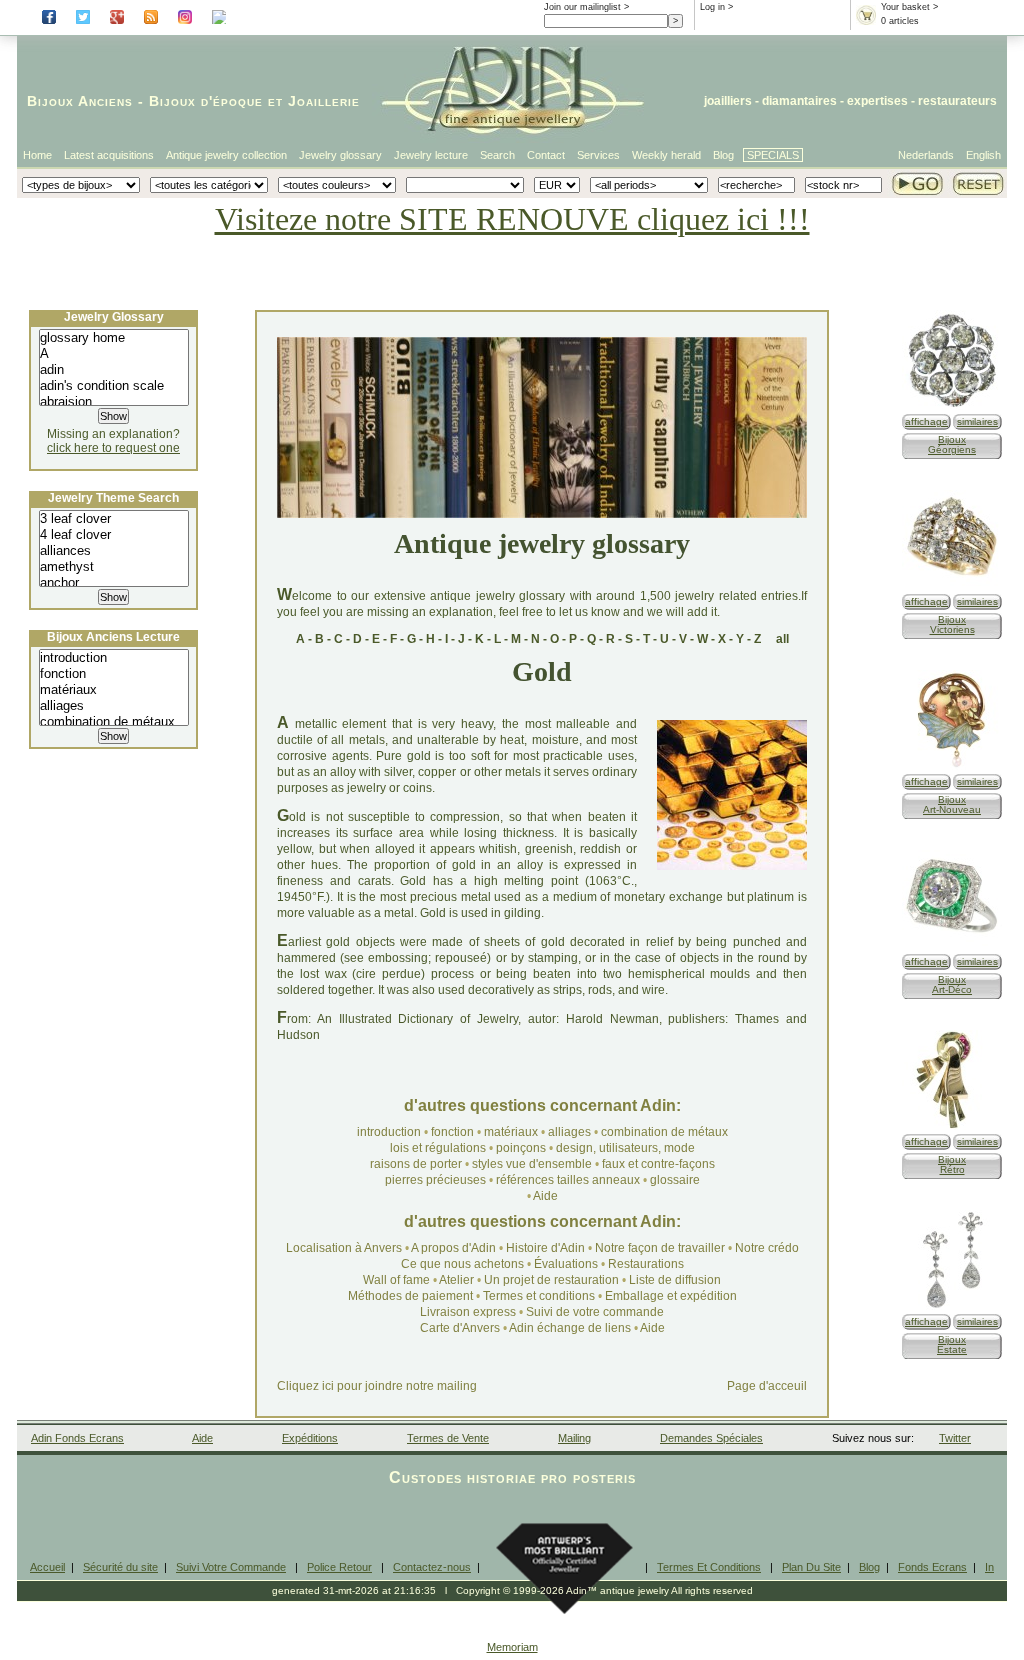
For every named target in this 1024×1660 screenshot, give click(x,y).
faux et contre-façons (658, 1164)
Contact (546, 155)
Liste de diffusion (675, 1280)
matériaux (511, 1132)
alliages (569, 1132)
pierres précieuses (435, 1180)
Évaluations (566, 1264)
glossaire (675, 1180)
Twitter (955, 1438)
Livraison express (468, 1312)
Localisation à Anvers (344, 1248)
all (782, 639)
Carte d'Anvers (460, 1328)
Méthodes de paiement (410, 1296)
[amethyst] (114, 567)
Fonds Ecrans (932, 1567)
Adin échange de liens (570, 1328)
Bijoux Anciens (80, 101)
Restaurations (646, 1264)
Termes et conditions (539, 1296)
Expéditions (310, 1438)
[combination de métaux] (114, 722)
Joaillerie (324, 101)
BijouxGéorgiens (952, 444)
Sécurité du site (120, 1567)
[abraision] (114, 402)
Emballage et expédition (671, 1296)
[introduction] (114, 658)
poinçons (521, 1148)
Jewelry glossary (340, 155)
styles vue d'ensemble (532, 1164)
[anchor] (114, 583)
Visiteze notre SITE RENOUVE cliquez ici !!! (512, 219)
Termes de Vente (448, 1438)
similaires (977, 421)
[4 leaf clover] (114, 535)
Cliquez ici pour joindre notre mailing (377, 1386)
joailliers (728, 101)
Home (37, 155)
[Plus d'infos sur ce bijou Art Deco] (952, 946)
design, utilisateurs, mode (625, 1148)
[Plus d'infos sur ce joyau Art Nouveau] (952, 766)
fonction (452, 1132)
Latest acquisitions (109, 155)
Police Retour (339, 1567)
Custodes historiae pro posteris (512, 1477)
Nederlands (926, 155)
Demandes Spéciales (711, 1438)
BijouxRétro (952, 1164)
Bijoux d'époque (206, 101)
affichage (926, 421)
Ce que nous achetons (462, 1264)
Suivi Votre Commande (231, 1567)
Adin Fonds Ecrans (77, 1438)
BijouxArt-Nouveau (952, 804)
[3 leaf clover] (114, 519)
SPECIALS (773, 155)
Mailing (574, 1438)
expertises (877, 101)
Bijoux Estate (952, 1344)
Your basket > (909, 7)
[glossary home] (114, 338)
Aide (545, 1196)
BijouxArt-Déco (952, 984)
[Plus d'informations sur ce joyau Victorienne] (952, 586)
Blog (723, 155)
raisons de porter (416, 1164)
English (983, 155)
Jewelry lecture (431, 155)
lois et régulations (438, 1148)
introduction (389, 1132)
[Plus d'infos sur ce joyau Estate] (952, 1306)
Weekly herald (666, 155)
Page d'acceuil (767, 1386)
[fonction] (114, 674)
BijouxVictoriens (952, 624)
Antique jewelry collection (226, 155)
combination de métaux (664, 1132)
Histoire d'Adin (545, 1248)
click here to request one (113, 448)
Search (497, 155)
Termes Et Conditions (709, 1567)
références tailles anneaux (568, 1180)
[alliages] (114, 706)
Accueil (47, 1567)
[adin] (114, 370)
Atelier (456, 1280)
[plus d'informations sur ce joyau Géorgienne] (952, 406)
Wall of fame (396, 1280)
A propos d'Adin (455, 1248)
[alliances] (114, 551)
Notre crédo (767, 1248)
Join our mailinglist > (586, 7)
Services (598, 155)
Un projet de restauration (551, 1280)
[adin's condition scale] (114, 386)
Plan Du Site (811, 1567)
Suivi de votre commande (595, 1312)
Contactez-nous (432, 1567)
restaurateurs (957, 101)
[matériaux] (114, 690)
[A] (114, 354)
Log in (712, 7)
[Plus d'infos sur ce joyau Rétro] (952, 1126)
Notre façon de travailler (661, 1248)
